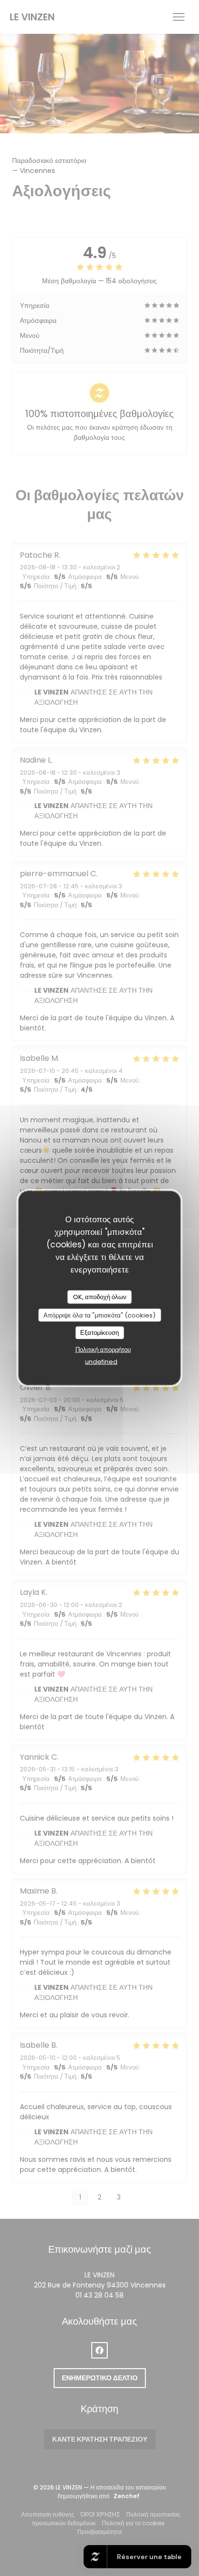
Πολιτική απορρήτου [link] (103, 1349)
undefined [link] (101, 1361)
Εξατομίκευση (99, 1333)
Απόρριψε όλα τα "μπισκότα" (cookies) (99, 1315)
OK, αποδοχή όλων (100, 1297)
